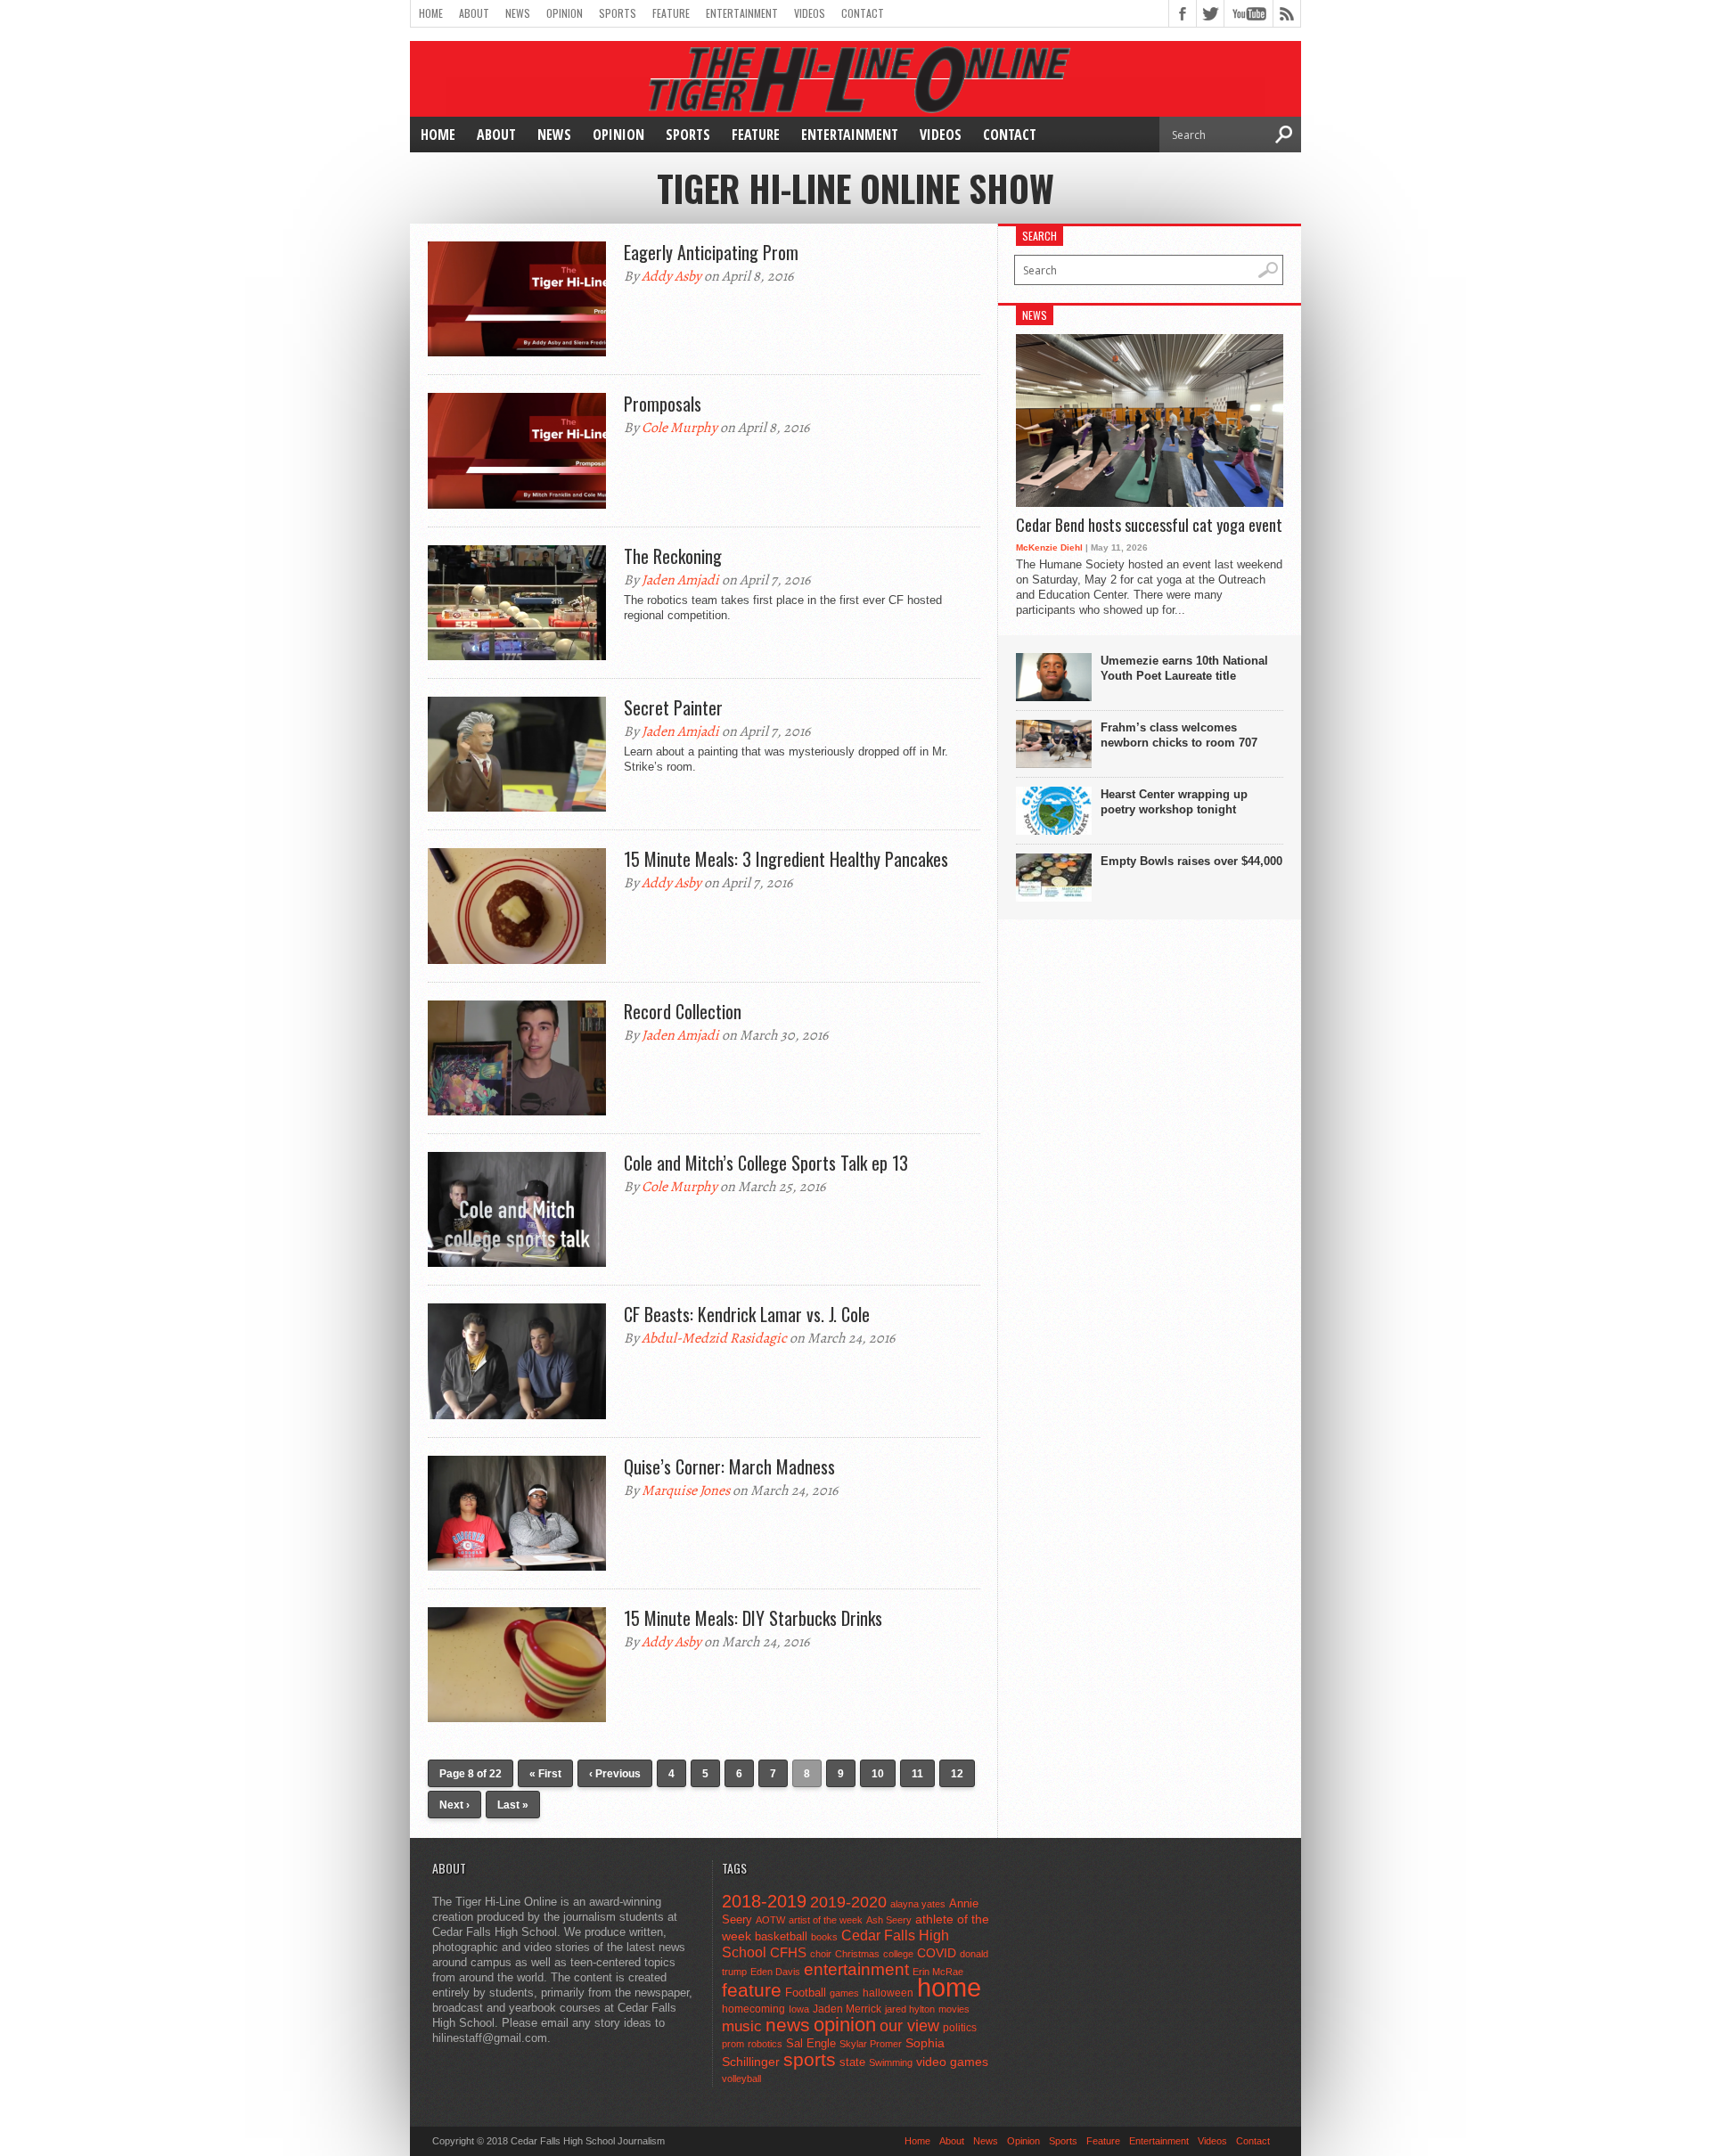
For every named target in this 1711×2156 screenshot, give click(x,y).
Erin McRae (938, 1972)
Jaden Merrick (847, 2009)
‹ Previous (615, 1774)
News (518, 13)
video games (952, 2062)
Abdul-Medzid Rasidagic (714, 1338)
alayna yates (918, 1904)
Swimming (891, 2062)
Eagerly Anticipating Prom (711, 252)
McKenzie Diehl (1049, 547)
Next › (454, 1805)
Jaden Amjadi (680, 580)
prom (733, 2044)
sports (810, 2059)
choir (821, 1954)
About (474, 13)
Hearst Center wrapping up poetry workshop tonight (1174, 802)
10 (878, 1774)
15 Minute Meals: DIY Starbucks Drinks (753, 1618)
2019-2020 (848, 1902)
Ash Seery (889, 1920)
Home (431, 13)
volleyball (741, 2078)
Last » (513, 1805)
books (824, 1937)
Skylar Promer (871, 2044)
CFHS (788, 1952)
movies (954, 2009)
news (788, 2025)
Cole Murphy (679, 428)
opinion (845, 2025)
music (742, 2026)
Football (806, 1993)
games (844, 1993)
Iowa (799, 2009)
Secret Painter (673, 707)
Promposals (663, 404)
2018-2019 (764, 1901)
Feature (671, 13)
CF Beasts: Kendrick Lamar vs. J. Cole (747, 1314)
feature (752, 1990)
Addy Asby (671, 276)
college (898, 1954)
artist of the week (826, 1920)
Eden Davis (775, 1972)
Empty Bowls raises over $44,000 (1191, 861)
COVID (937, 1953)
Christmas (857, 1954)
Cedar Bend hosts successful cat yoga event (1149, 526)
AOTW (770, 1920)
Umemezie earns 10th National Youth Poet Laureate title (1184, 668)
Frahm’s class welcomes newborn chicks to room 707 (1179, 735)
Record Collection (683, 1011)
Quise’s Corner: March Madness (729, 1466)
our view (909, 2026)
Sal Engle (811, 2043)
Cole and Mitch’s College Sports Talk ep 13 (766, 1163)
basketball (781, 1936)
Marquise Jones (686, 1490)
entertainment (856, 1969)
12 (957, 1774)
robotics (765, 2044)
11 (917, 1774)
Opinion (565, 13)
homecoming (753, 2009)
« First (545, 1774)
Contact (863, 13)
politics (960, 2028)
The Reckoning (673, 556)
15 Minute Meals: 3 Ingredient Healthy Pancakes (786, 859)
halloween (888, 1993)
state (852, 2062)
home (949, 1987)
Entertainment (742, 13)
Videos (810, 13)
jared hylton (910, 2009)
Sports (618, 13)
